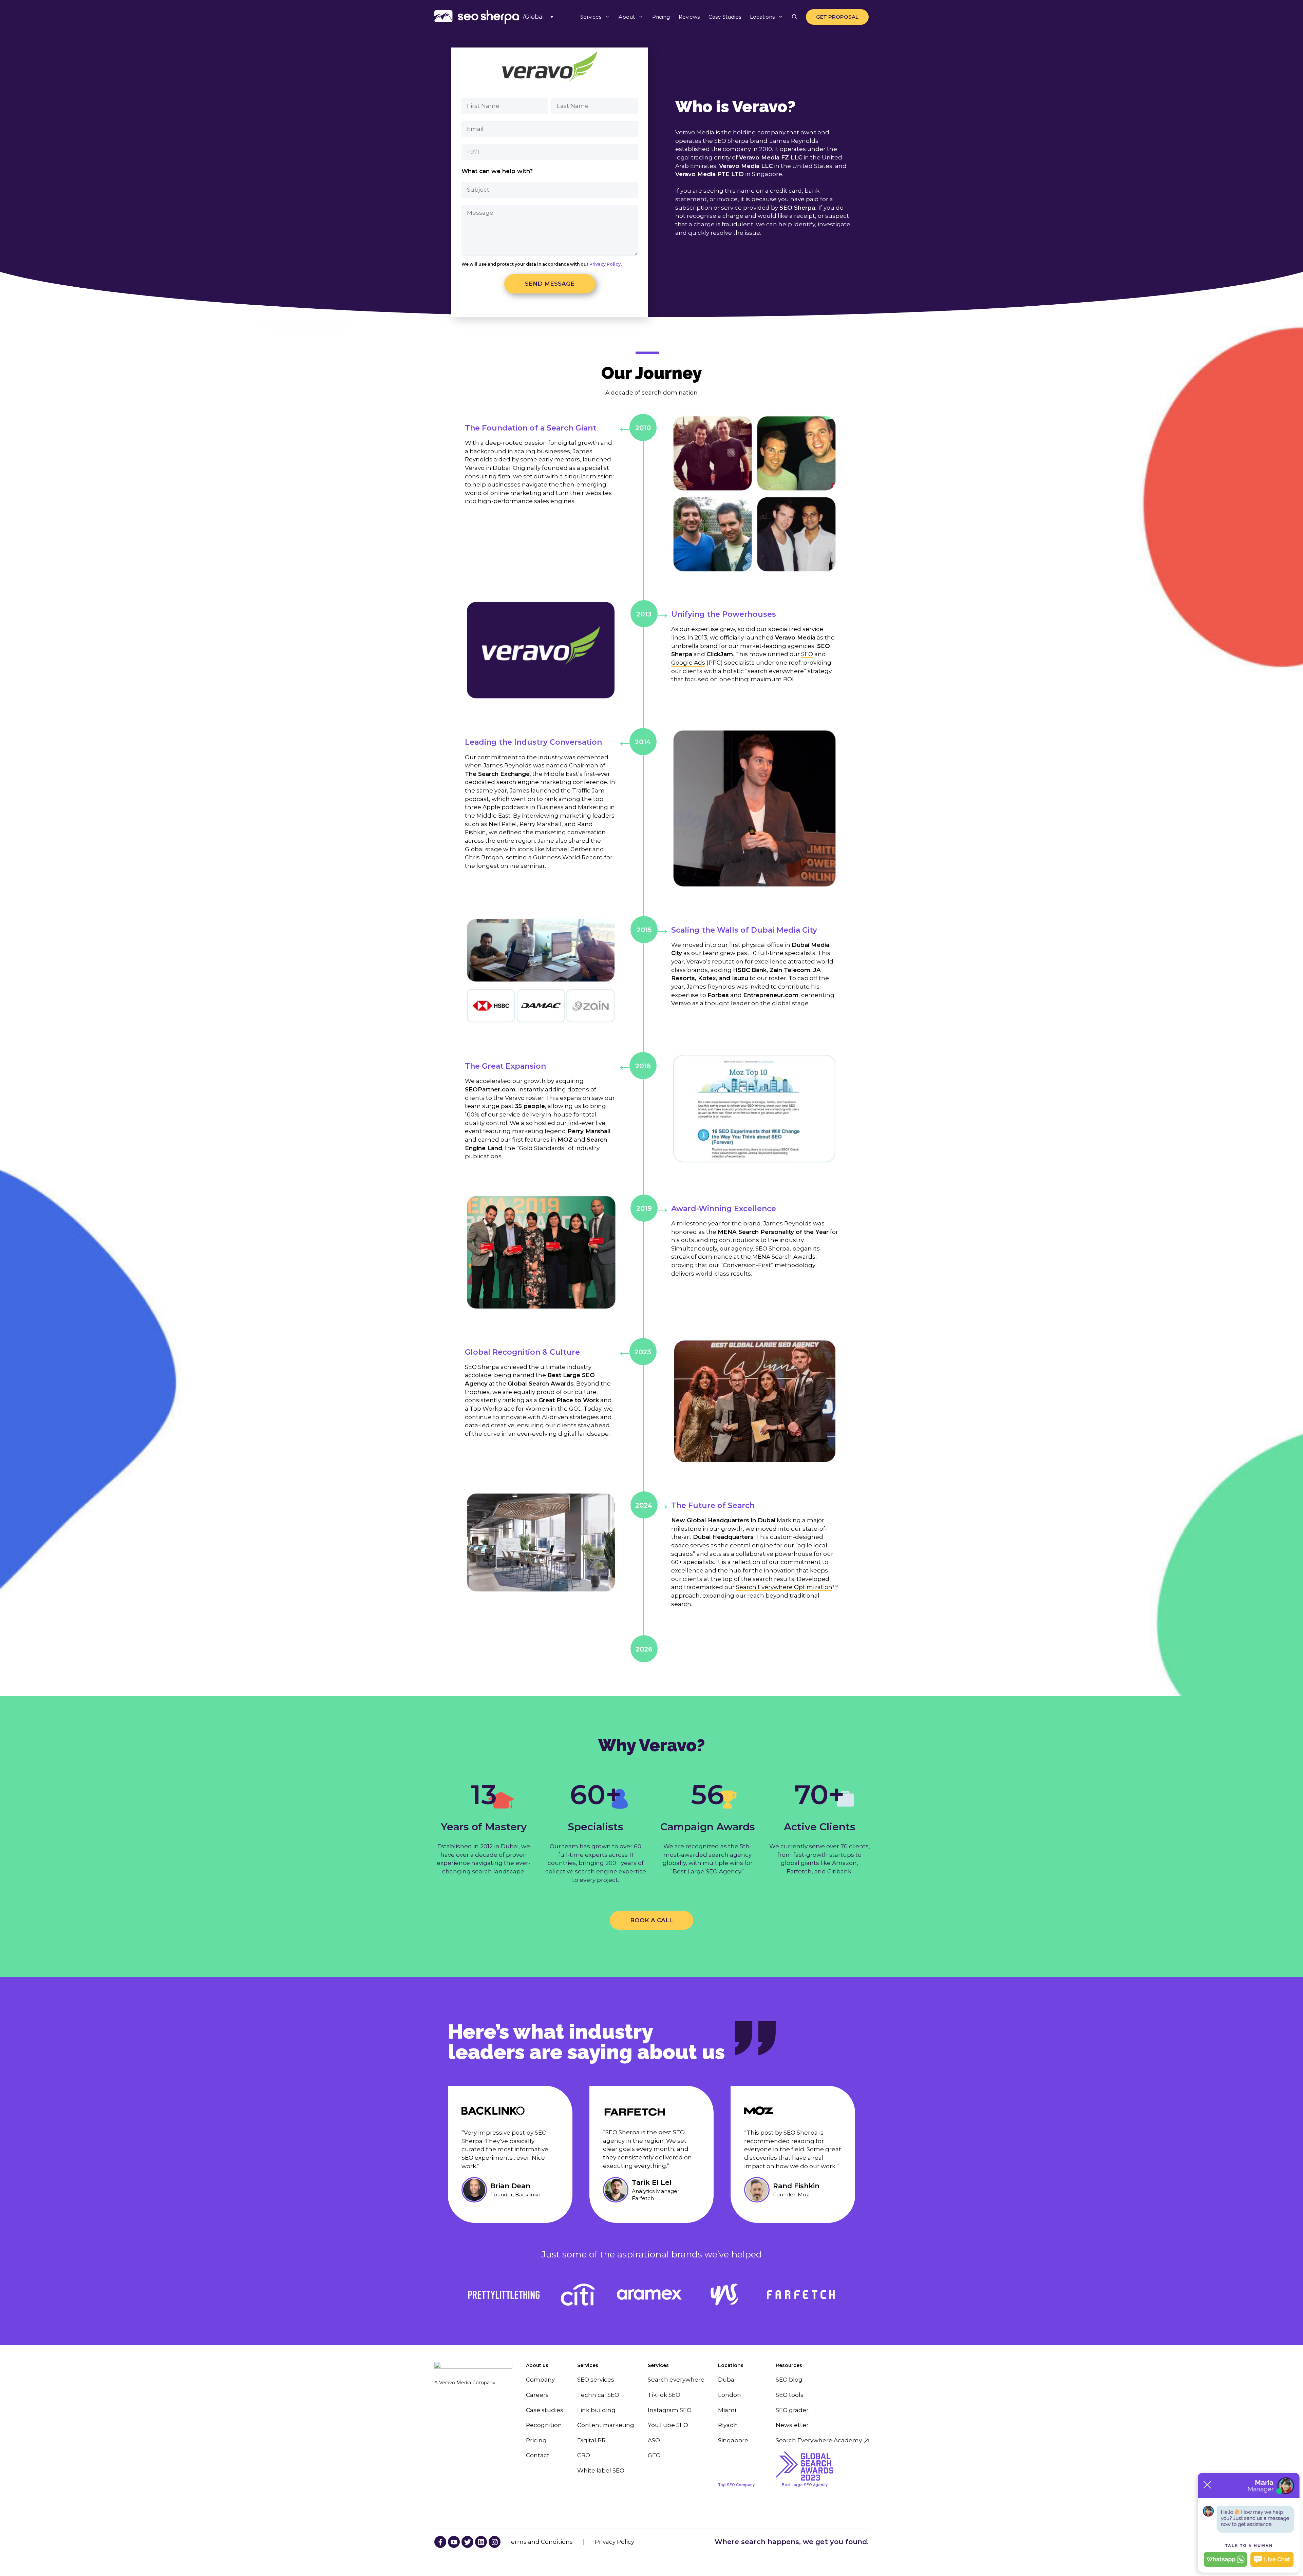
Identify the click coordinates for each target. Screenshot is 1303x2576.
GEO (654, 2455)
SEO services (596, 2380)
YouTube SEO (668, 2425)
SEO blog (789, 2380)
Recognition (544, 2425)
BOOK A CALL (651, 1920)
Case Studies (725, 17)
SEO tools (790, 2395)
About (627, 17)
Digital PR (591, 2440)
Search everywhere (676, 2380)
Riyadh (728, 2425)
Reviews (689, 17)
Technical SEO (598, 2395)
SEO (807, 654)
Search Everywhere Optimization (784, 1587)
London (730, 2395)
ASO (654, 2440)
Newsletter (792, 2425)
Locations (762, 17)
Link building (596, 2410)
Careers (537, 2395)
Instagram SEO (670, 2410)
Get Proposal (837, 17)
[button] (795, 17)
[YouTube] (440, 2542)
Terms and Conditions (540, 2542)
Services (591, 17)
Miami (727, 2410)
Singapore (733, 2440)
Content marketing (606, 2425)
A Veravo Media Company (465, 2383)
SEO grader (792, 2410)
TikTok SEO (664, 2395)
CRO (584, 2455)
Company (540, 2380)
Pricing (661, 17)
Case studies (545, 2410)
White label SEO (601, 2470)
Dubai (727, 2380)
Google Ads (688, 663)
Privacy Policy (605, 264)
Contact (538, 2455)
